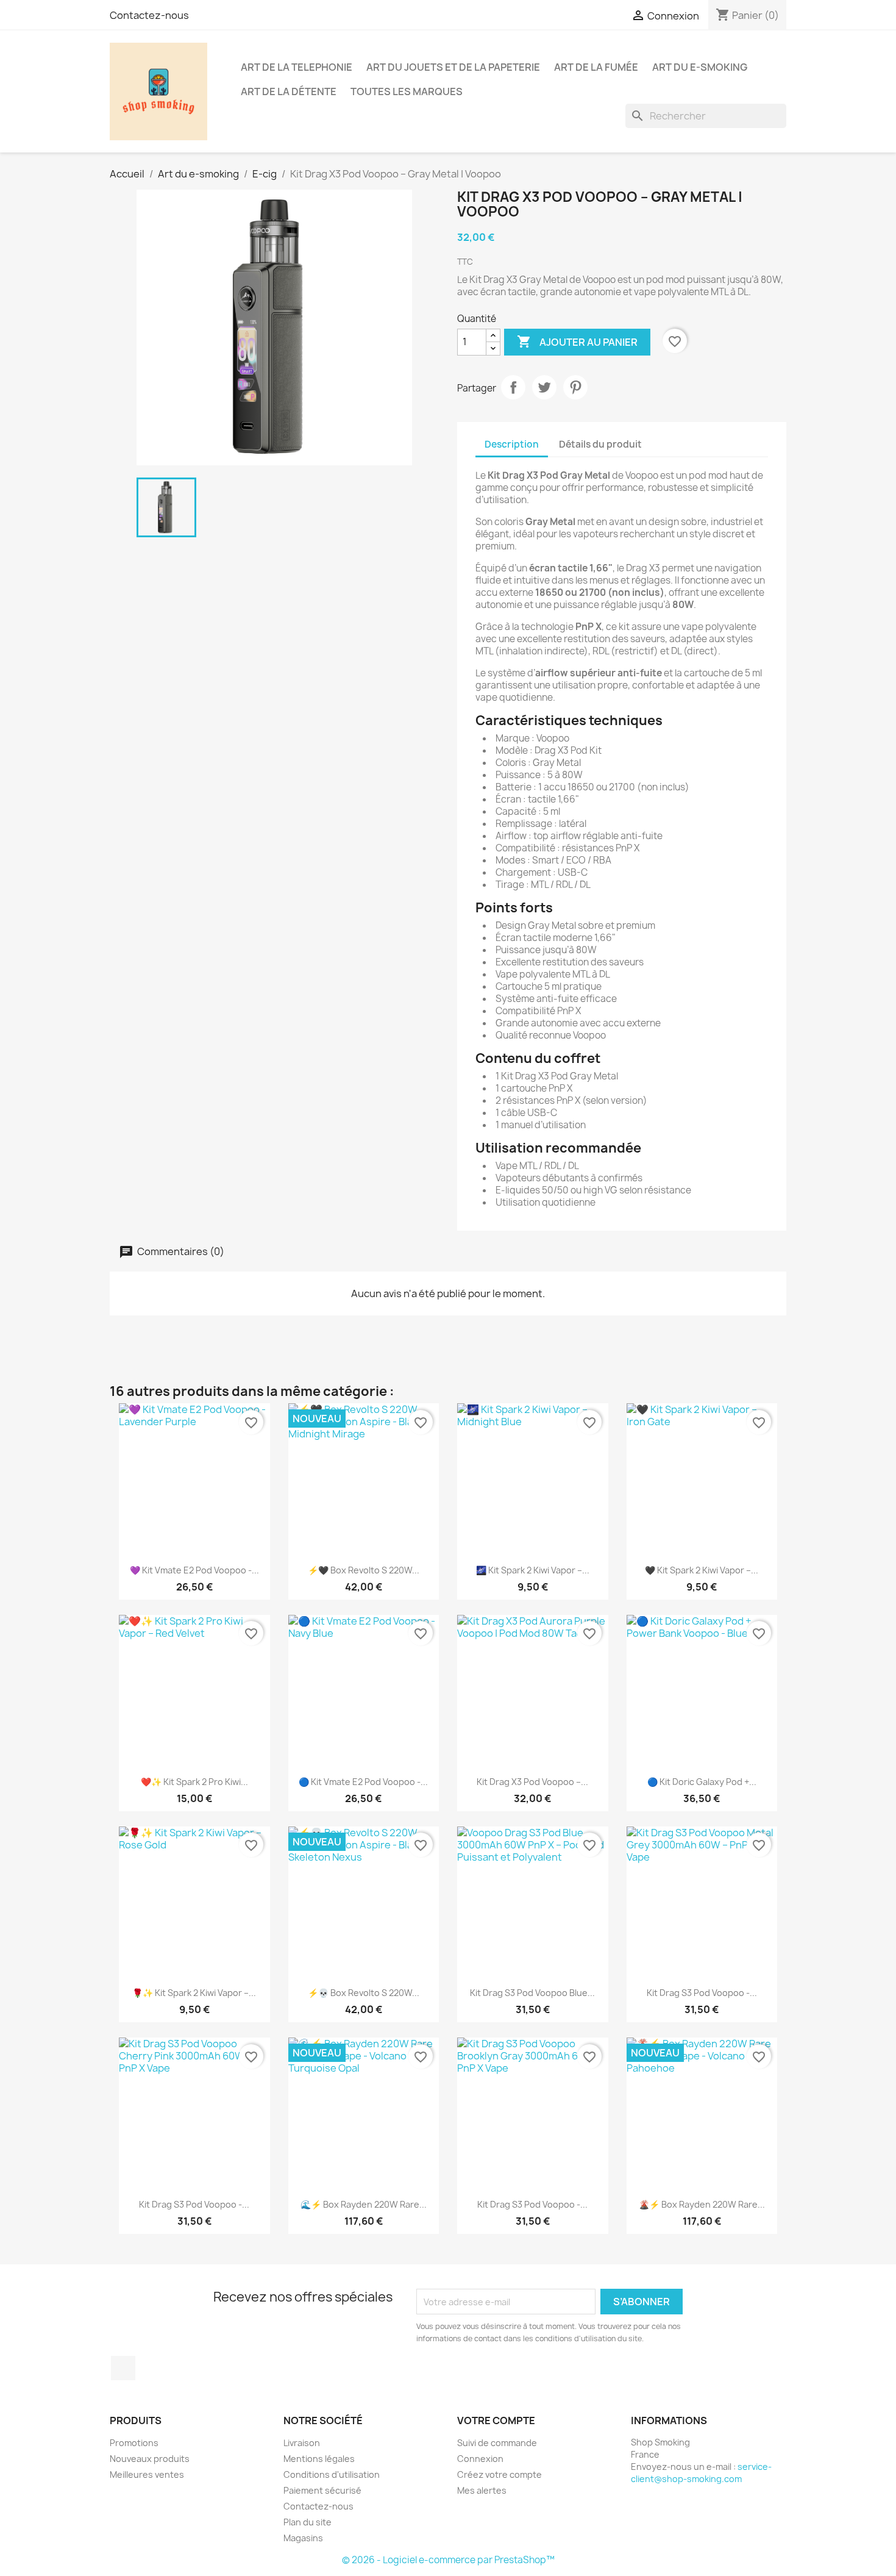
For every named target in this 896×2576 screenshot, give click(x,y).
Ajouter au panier (577, 342)
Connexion (480, 2459)
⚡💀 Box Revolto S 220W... (364, 1993)
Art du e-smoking (700, 67)
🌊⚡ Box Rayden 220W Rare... (364, 2204)
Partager (513, 387)
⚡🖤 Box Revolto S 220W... (364, 1570)
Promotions (134, 2443)
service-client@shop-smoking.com (701, 2473)
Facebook (123, 2368)
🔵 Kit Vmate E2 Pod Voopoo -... (363, 1782)
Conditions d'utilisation (332, 2474)
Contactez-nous (149, 15)
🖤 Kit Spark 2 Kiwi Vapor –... (702, 1570)
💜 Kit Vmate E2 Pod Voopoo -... (194, 1570)
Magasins (303, 2538)
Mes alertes (482, 2490)
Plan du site (308, 2522)
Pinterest (575, 387)
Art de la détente (289, 91)
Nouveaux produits (150, 2459)
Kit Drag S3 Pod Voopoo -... (702, 1993)
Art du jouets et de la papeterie (453, 67)
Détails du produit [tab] (600, 444)
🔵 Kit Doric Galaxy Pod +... (702, 1782)
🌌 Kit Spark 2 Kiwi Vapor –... (533, 1570)
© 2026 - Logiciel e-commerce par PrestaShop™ (448, 2560)
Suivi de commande (497, 2443)
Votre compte (496, 2420)
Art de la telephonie (297, 67)
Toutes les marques (407, 91)
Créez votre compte (500, 2474)
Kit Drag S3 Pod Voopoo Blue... (532, 1993)
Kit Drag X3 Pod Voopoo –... (532, 1782)
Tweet (544, 387)
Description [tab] (512, 444)
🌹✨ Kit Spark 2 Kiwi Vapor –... (194, 1993)
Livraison (302, 2443)
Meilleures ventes (147, 2474)
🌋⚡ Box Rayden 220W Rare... (702, 2204)
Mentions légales (319, 2459)
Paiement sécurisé (322, 2490)
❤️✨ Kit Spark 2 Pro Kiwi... (194, 1782)
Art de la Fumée (596, 67)
